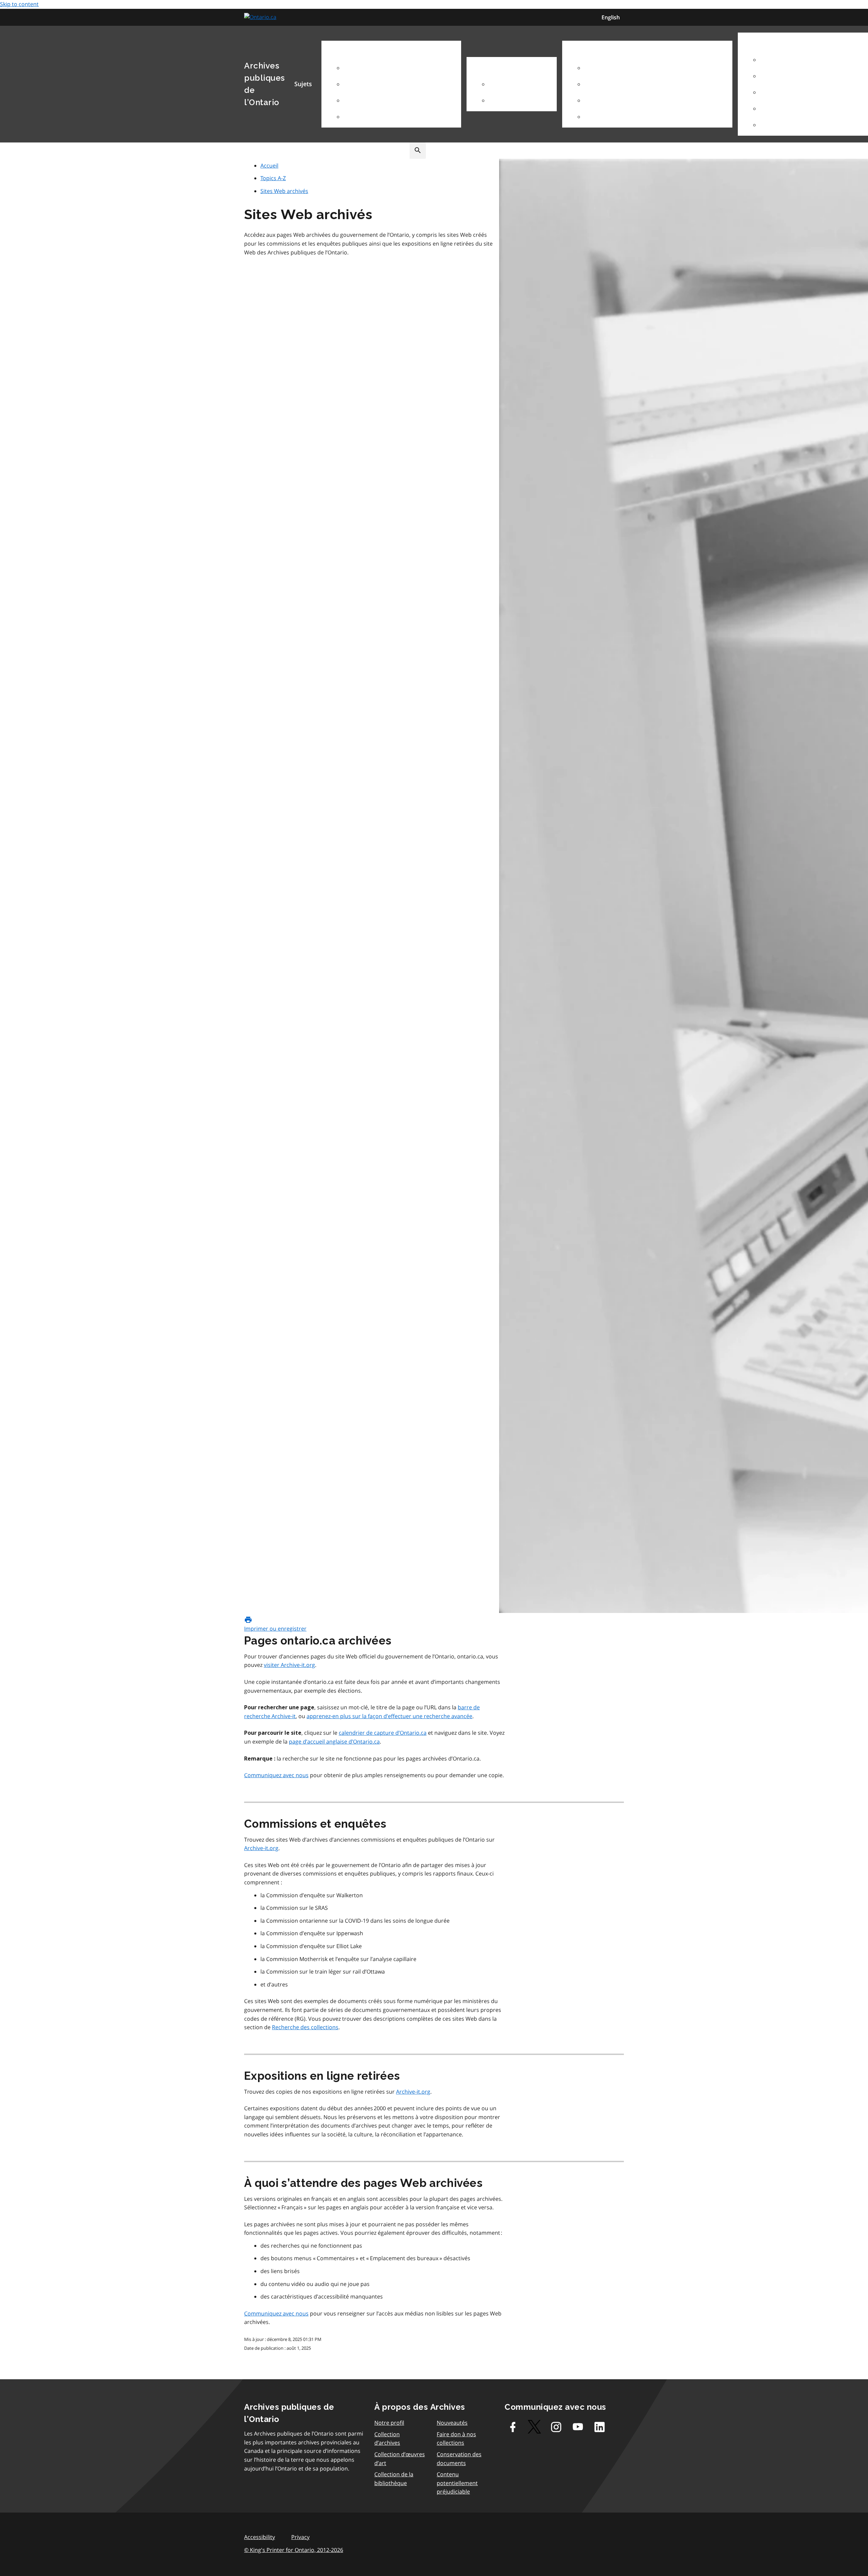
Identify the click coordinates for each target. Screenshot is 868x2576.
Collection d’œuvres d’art (400, 2459)
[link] (261, 17)
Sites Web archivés (284, 191)
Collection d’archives (387, 2439)
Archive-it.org (261, 1848)
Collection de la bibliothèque (394, 2479)
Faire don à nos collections (456, 2439)
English (611, 17)
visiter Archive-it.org (289, 1665)
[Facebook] (513, 2427)
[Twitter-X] (534, 2427)
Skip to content (19, 4)
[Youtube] (578, 2427)
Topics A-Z (273, 178)
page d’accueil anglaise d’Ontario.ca (334, 1742)
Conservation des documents (459, 2459)
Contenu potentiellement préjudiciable (457, 2483)
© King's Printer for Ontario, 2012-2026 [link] (294, 2550)
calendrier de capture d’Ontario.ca (383, 1733)
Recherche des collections (305, 2027)
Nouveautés (452, 2423)
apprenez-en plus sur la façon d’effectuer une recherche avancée (389, 1716)
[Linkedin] (599, 2427)
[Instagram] (556, 2427)
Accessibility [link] (260, 2537)
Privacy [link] (300, 2537)
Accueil (269, 166)
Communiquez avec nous (276, 1775)
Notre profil (389, 2423)
